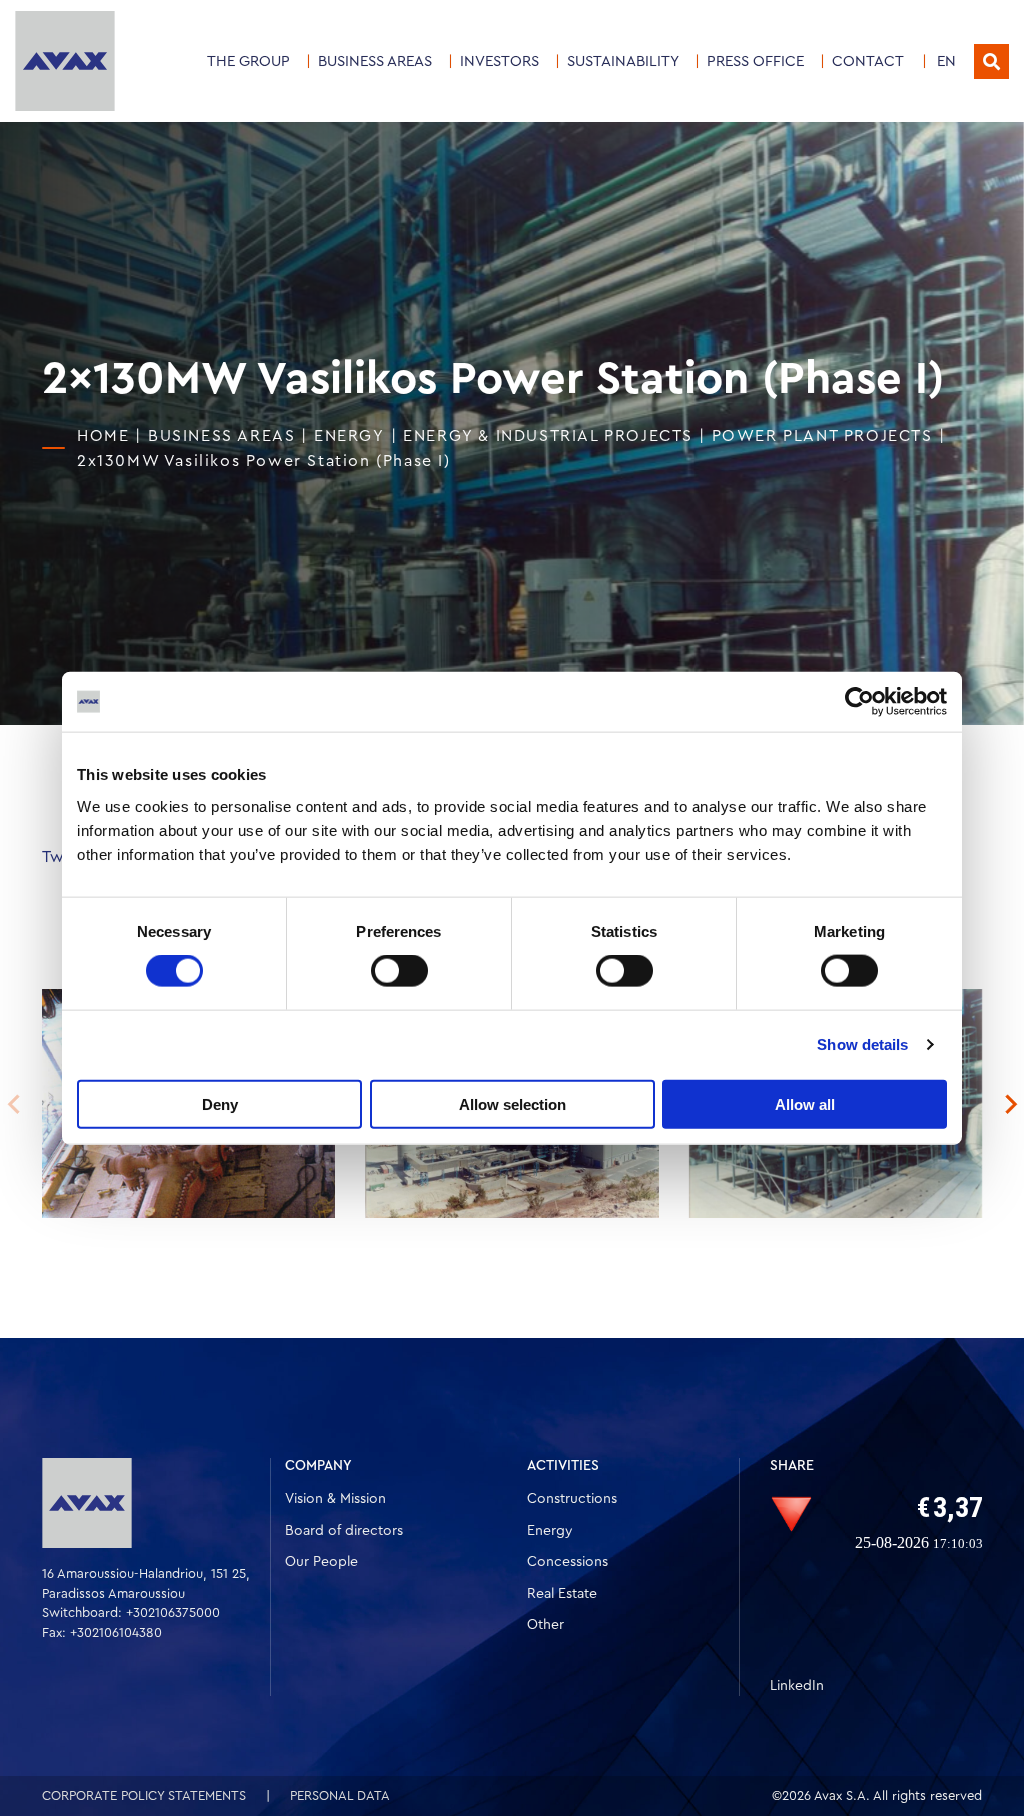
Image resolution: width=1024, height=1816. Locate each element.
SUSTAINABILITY (623, 61)
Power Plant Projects (822, 436)
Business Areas (375, 61)
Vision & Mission (335, 1499)
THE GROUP (248, 61)
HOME (103, 436)
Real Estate (562, 1594)
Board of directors (344, 1531)
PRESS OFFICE (755, 61)
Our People (321, 1562)
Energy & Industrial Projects (548, 436)
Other (545, 1625)
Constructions (572, 1499)
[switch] (399, 971)
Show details (862, 1044)
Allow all (805, 1103)
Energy (550, 1531)
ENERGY (349, 436)
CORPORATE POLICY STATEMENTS (144, 1795)
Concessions (567, 1562)
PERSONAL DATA (340, 1795)
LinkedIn (797, 1686)
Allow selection (512, 1103)
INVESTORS (499, 61)
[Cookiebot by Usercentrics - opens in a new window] (859, 702)
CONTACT (868, 61)
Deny (220, 1103)
